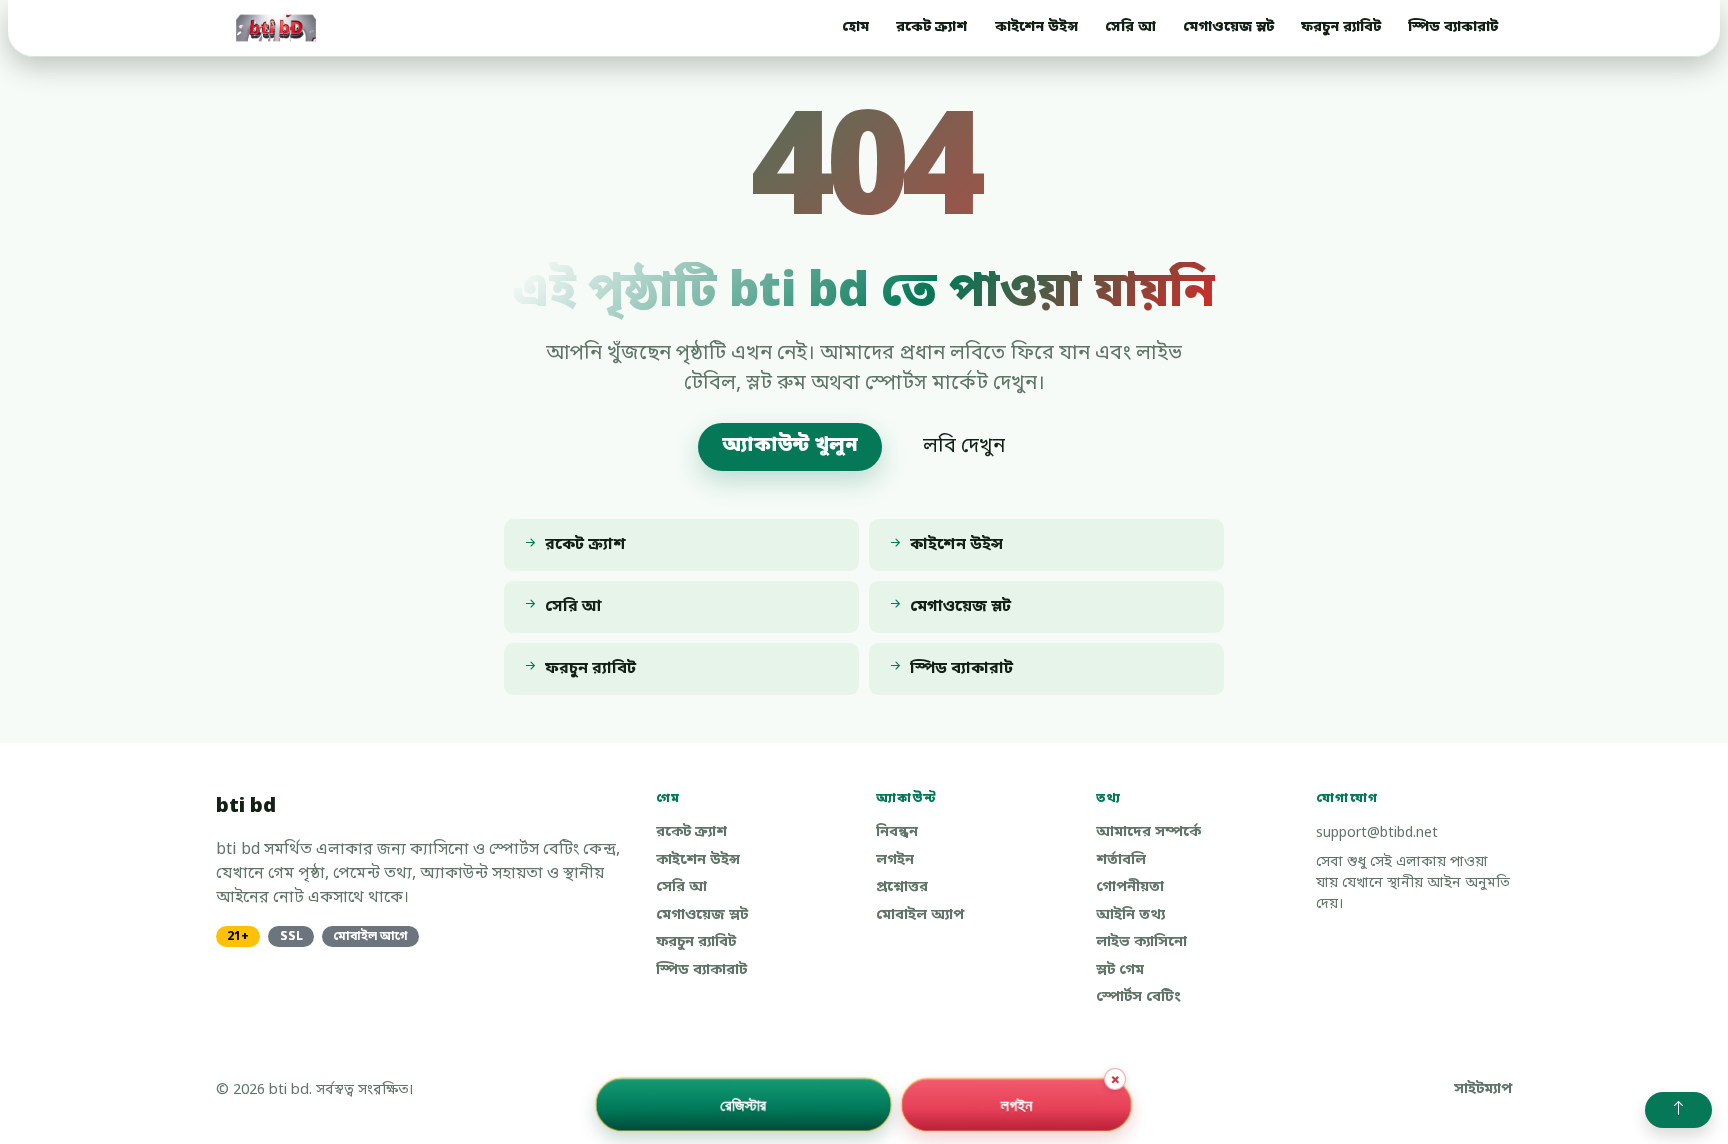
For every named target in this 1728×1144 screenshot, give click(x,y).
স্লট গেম (1120, 970)
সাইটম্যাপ (1483, 1089)
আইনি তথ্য (1130, 915)
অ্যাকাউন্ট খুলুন (790, 446)
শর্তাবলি (1121, 860)
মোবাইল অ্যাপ (920, 915)
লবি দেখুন (964, 447)
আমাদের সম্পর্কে (1148, 832)
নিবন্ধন (897, 832)
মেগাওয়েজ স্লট (1228, 27)
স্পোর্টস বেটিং (1138, 997)
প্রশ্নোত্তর (902, 887)
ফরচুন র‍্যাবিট (1341, 27)
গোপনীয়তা (1130, 887)
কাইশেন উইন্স (1036, 27)
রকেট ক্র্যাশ (931, 27)
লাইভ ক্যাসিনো (1141, 942)
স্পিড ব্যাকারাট (1453, 27)
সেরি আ (1130, 27)
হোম (855, 27)
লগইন (895, 860)
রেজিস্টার (743, 1104)
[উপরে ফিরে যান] (1678, 1110)
